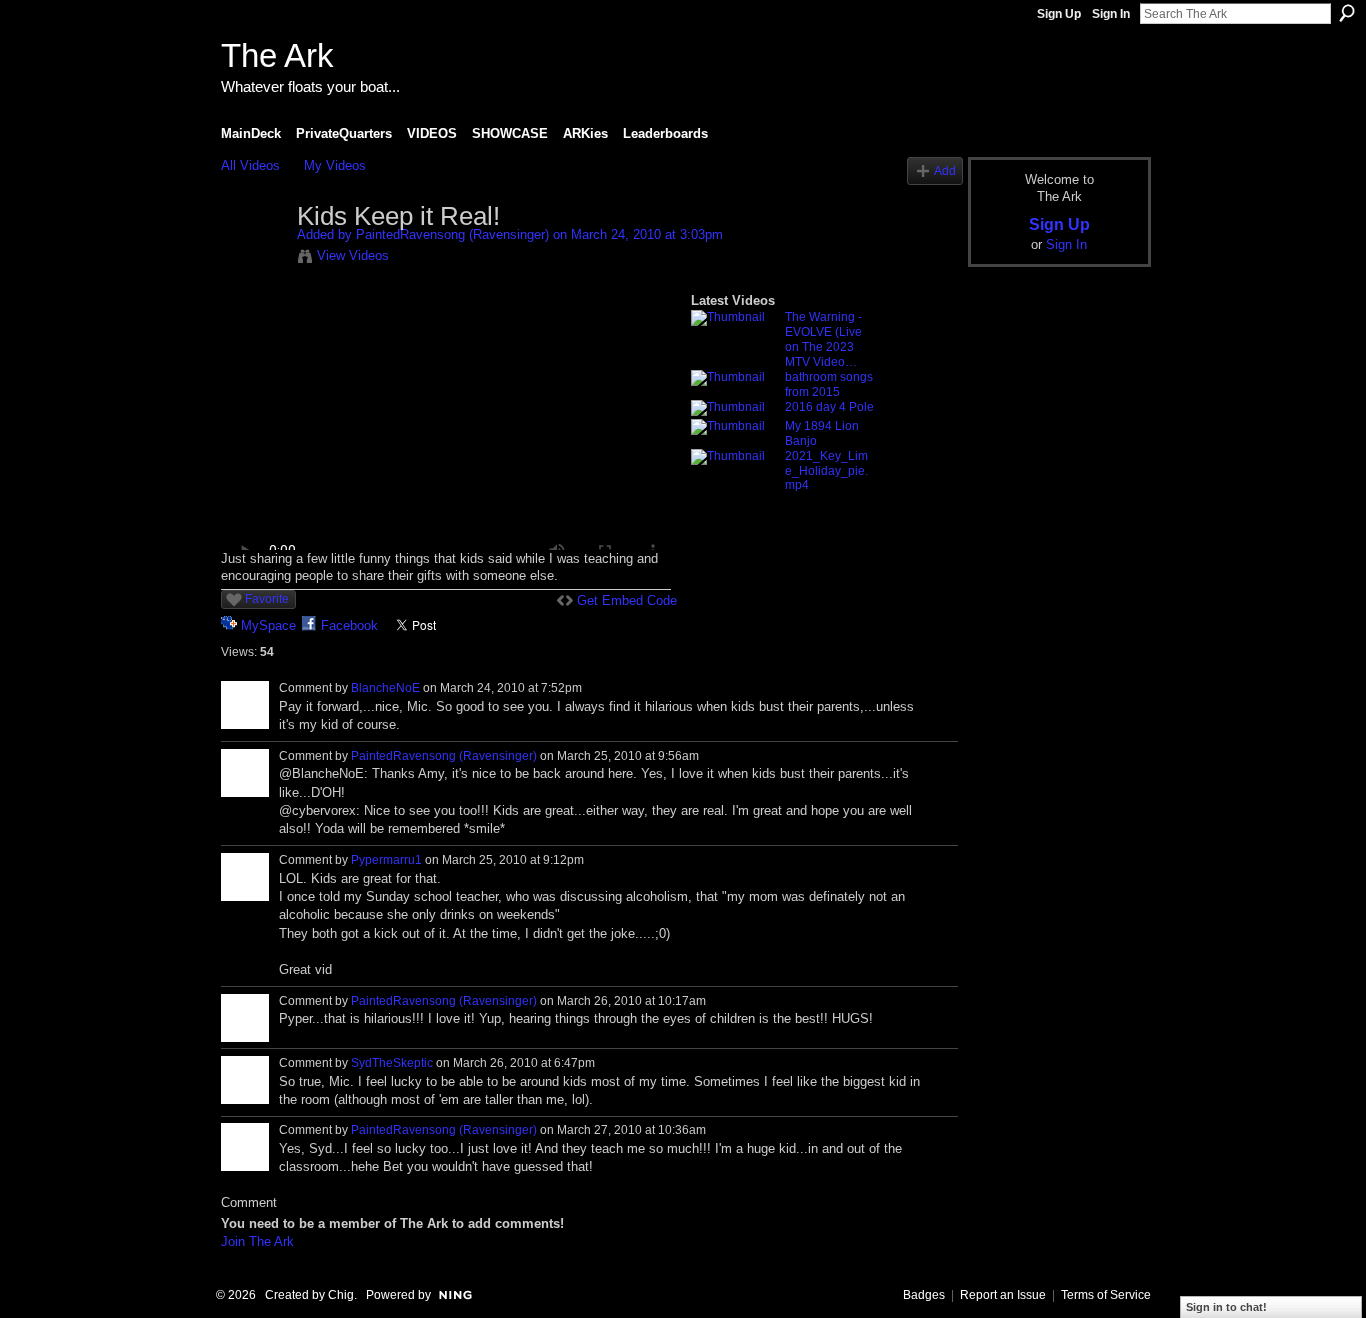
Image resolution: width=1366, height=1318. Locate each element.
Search (1347, 13)
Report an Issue (1003, 1295)
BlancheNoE (385, 688)
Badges (924, 1295)
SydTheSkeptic (392, 1063)
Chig (341, 1295)
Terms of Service (1106, 1295)
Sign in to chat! (1226, 1307)
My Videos (335, 165)
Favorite (267, 599)
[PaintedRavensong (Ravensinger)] (258, 259)
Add (945, 170)
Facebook (349, 625)
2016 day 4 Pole (829, 407)
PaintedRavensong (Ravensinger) (452, 234)
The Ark (277, 55)
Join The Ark (257, 1241)
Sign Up (1059, 14)
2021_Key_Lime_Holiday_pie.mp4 (826, 471)
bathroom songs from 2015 (829, 384)
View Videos (353, 255)
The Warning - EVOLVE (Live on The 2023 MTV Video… (823, 339)
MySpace (268, 625)
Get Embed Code (627, 600)
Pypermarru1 (386, 860)
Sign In (1111, 14)
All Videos (250, 165)
